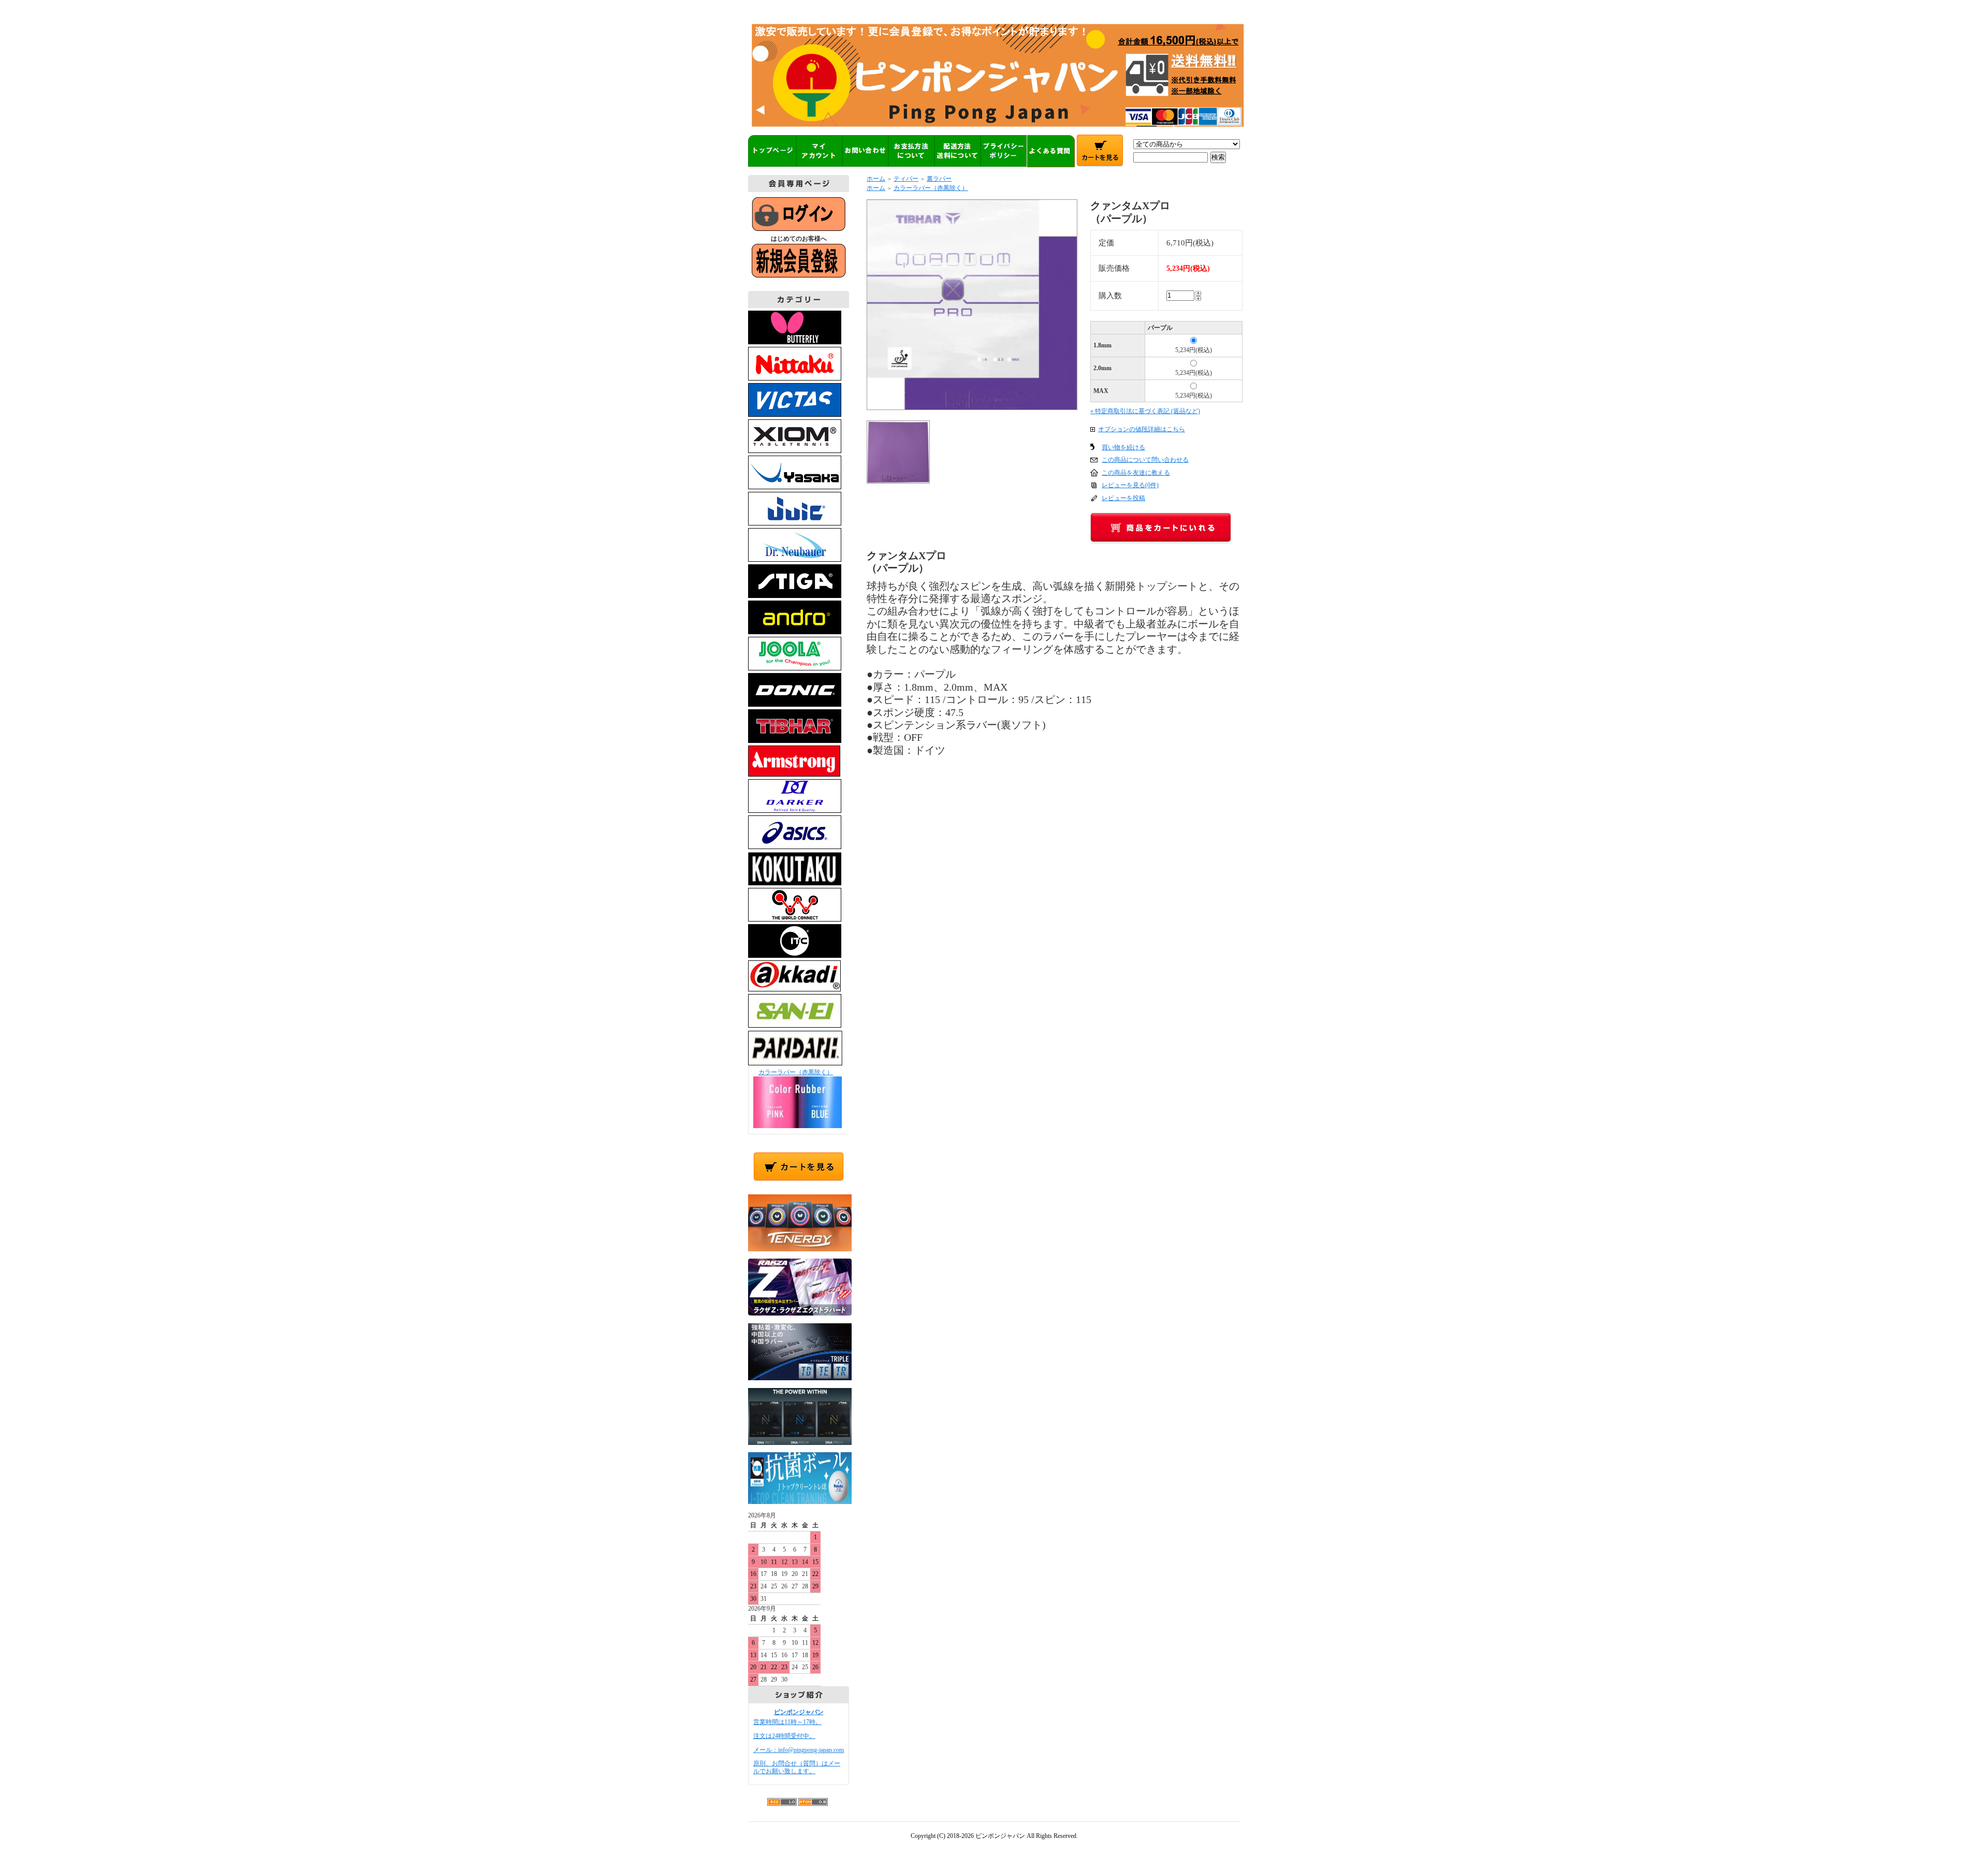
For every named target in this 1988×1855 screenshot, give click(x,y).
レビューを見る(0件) (1130, 485)
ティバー (906, 179)
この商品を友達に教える (1136, 473)
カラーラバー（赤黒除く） (796, 1072)
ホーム (876, 179)
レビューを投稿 (1123, 498)
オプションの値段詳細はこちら (1142, 429)
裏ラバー (939, 179)
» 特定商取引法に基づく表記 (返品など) (1145, 411)
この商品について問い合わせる (1145, 460)
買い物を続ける (1123, 447)
